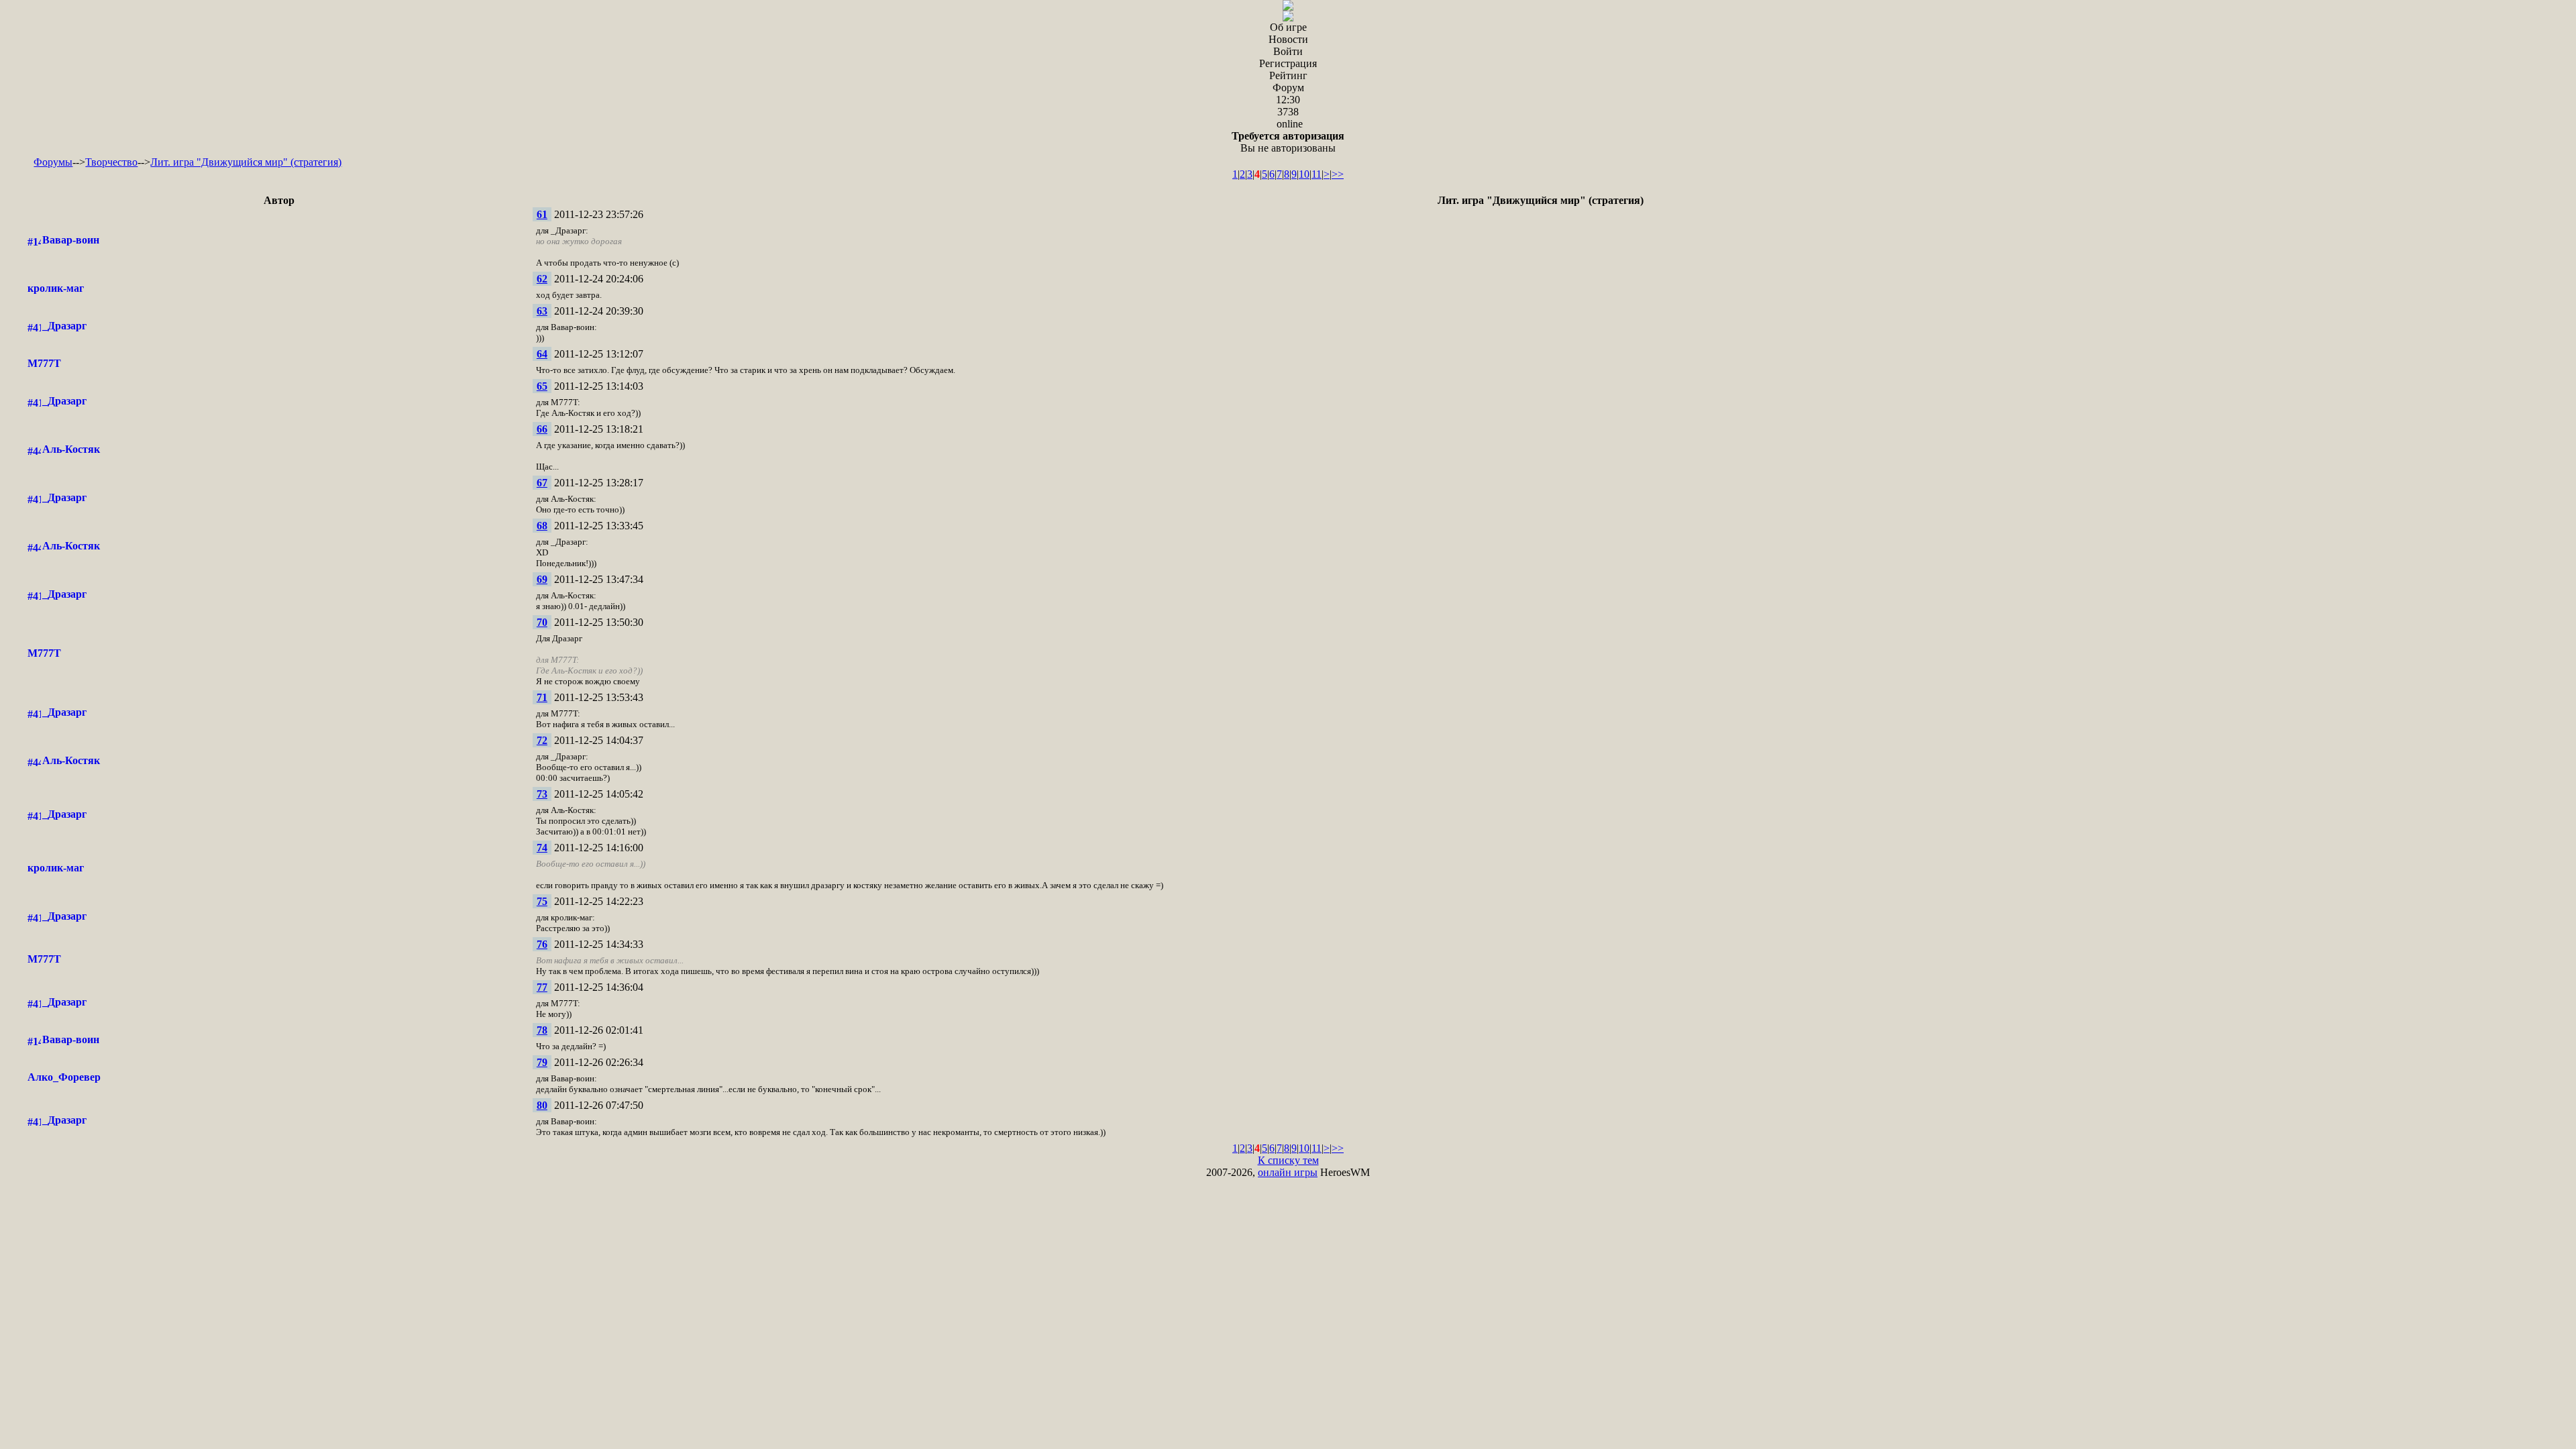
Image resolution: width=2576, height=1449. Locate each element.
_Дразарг (64, 326)
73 (542, 794)
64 (542, 354)
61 (542, 214)
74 (542, 848)
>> (1338, 174)
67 (542, 483)
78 (542, 1030)
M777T (44, 363)
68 (542, 526)
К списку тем (1288, 1160)
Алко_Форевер (64, 1077)
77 (542, 987)
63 (542, 311)
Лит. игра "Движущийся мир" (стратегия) (246, 162)
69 (542, 579)
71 (542, 697)
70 (542, 622)
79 (542, 1062)
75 (542, 901)
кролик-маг (56, 288)
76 (542, 944)
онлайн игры (1288, 1172)
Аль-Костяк (71, 449)
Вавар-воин (71, 240)
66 (542, 429)
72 (542, 740)
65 (542, 386)
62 (542, 279)
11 (1317, 174)
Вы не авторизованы (1288, 142)
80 (542, 1105)
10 (1304, 174)
